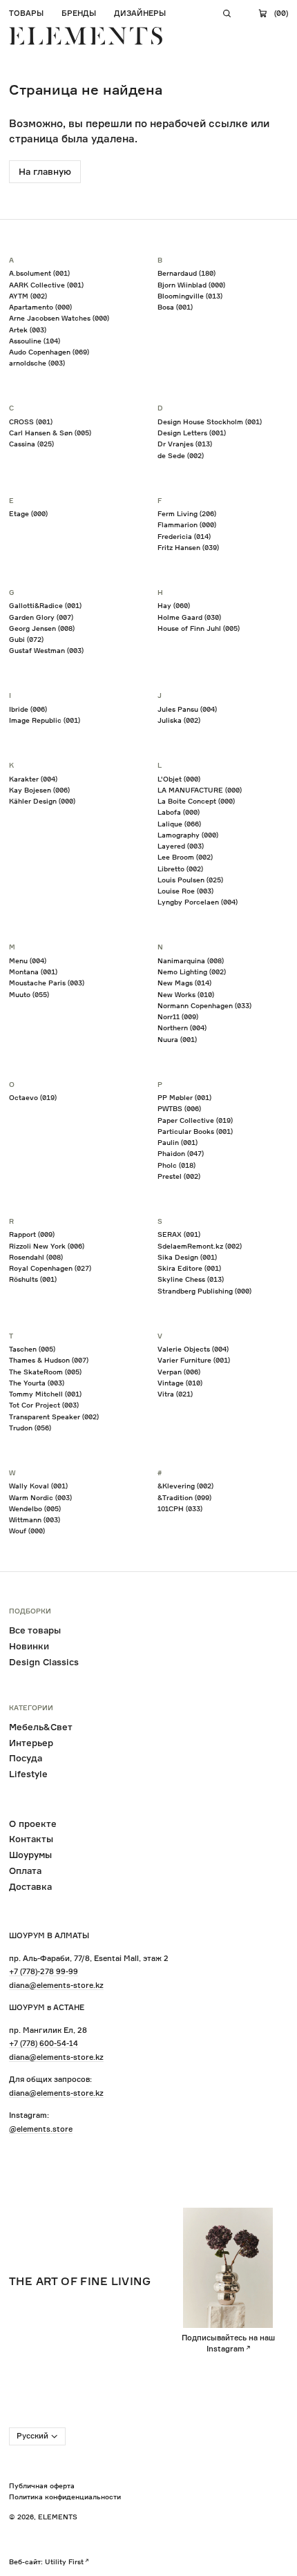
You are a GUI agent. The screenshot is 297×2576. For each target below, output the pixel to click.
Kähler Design (42, 801)
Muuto (29, 994)
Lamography (188, 835)
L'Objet (179, 779)
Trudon (30, 1428)
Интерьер (31, 1743)
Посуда (26, 1758)
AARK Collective (46, 285)
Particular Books (195, 1131)
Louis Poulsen (190, 880)
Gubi (26, 639)
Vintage (180, 1383)
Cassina (31, 444)
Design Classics (44, 1662)
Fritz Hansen (188, 547)
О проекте (33, 1824)
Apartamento (40, 307)
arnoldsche (37, 363)
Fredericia (184, 536)
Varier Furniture (194, 1360)
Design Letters (192, 433)
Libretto (180, 869)
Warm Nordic (40, 1497)
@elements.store (41, 2129)
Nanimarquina (191, 960)
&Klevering (185, 1486)
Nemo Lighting (192, 972)
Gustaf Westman (46, 650)
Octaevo (33, 1097)
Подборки (30, 1611)
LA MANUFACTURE (200, 790)
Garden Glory (41, 617)
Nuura (177, 1039)
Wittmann (35, 1519)
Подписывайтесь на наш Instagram (228, 2343)
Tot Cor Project (44, 1405)
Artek (28, 330)
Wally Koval (38, 1486)
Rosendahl (36, 1257)
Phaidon (181, 1153)
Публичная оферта (42, 2485)
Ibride (28, 709)
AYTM (28, 296)
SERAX (179, 1234)
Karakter (33, 779)
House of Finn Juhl (199, 628)
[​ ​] (227, 14)
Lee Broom (185, 857)
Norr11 (178, 1016)
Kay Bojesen (39, 790)
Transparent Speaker (54, 1417)
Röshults (33, 1279)
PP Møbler (184, 1097)
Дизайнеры (140, 13)
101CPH (180, 1508)
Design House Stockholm (210, 422)
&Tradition (184, 1497)
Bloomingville (190, 296)
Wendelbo (35, 1508)
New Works (186, 994)
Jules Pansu (187, 709)
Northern (182, 1027)
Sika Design (187, 1257)
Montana (33, 972)
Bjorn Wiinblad (191, 285)
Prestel (179, 1176)
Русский (32, 2436)
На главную (45, 171)
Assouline (35, 341)
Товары (26, 13)
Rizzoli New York (47, 1246)
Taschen (32, 1349)
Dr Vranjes (185, 444)
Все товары (35, 1630)
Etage (28, 513)
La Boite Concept (196, 801)
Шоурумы (30, 1855)
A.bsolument (39, 273)
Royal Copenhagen (50, 1268)
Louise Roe (185, 891)
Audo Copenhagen (49, 352)
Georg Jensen (42, 628)
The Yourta (37, 1383)
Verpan (179, 1372)
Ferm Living (187, 513)
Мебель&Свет (41, 1727)
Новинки (29, 1646)
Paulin (178, 1142)
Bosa (175, 307)
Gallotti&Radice (45, 605)
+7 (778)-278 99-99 (44, 1971)
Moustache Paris (47, 983)
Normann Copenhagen (204, 1005)
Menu (28, 960)
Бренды (79, 13)
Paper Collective (195, 1120)
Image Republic (45, 720)
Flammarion (187, 524)
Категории (31, 1708)
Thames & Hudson (49, 1360)
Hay (174, 605)
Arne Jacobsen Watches (59, 318)
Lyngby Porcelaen (198, 902)
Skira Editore (189, 1268)
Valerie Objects (193, 1349)
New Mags (184, 983)
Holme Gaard (189, 617)
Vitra (175, 1394)
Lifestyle (28, 1774)
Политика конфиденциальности (65, 2497)
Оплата (25, 1871)
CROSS (31, 422)
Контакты (31, 1839)
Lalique (179, 824)
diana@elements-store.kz (56, 1985)
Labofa (179, 812)
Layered (181, 846)
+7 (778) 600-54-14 (44, 2043)
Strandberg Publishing (204, 1291)
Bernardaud (186, 273)
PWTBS (179, 1108)
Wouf (27, 1531)
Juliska (179, 720)
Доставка (30, 1886)
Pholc (176, 1165)
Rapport (32, 1234)
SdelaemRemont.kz (200, 1246)
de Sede (181, 455)
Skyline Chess (191, 1279)
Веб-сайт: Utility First (46, 2561)
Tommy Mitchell (45, 1394)
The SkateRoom (45, 1372)
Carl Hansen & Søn (50, 433)
